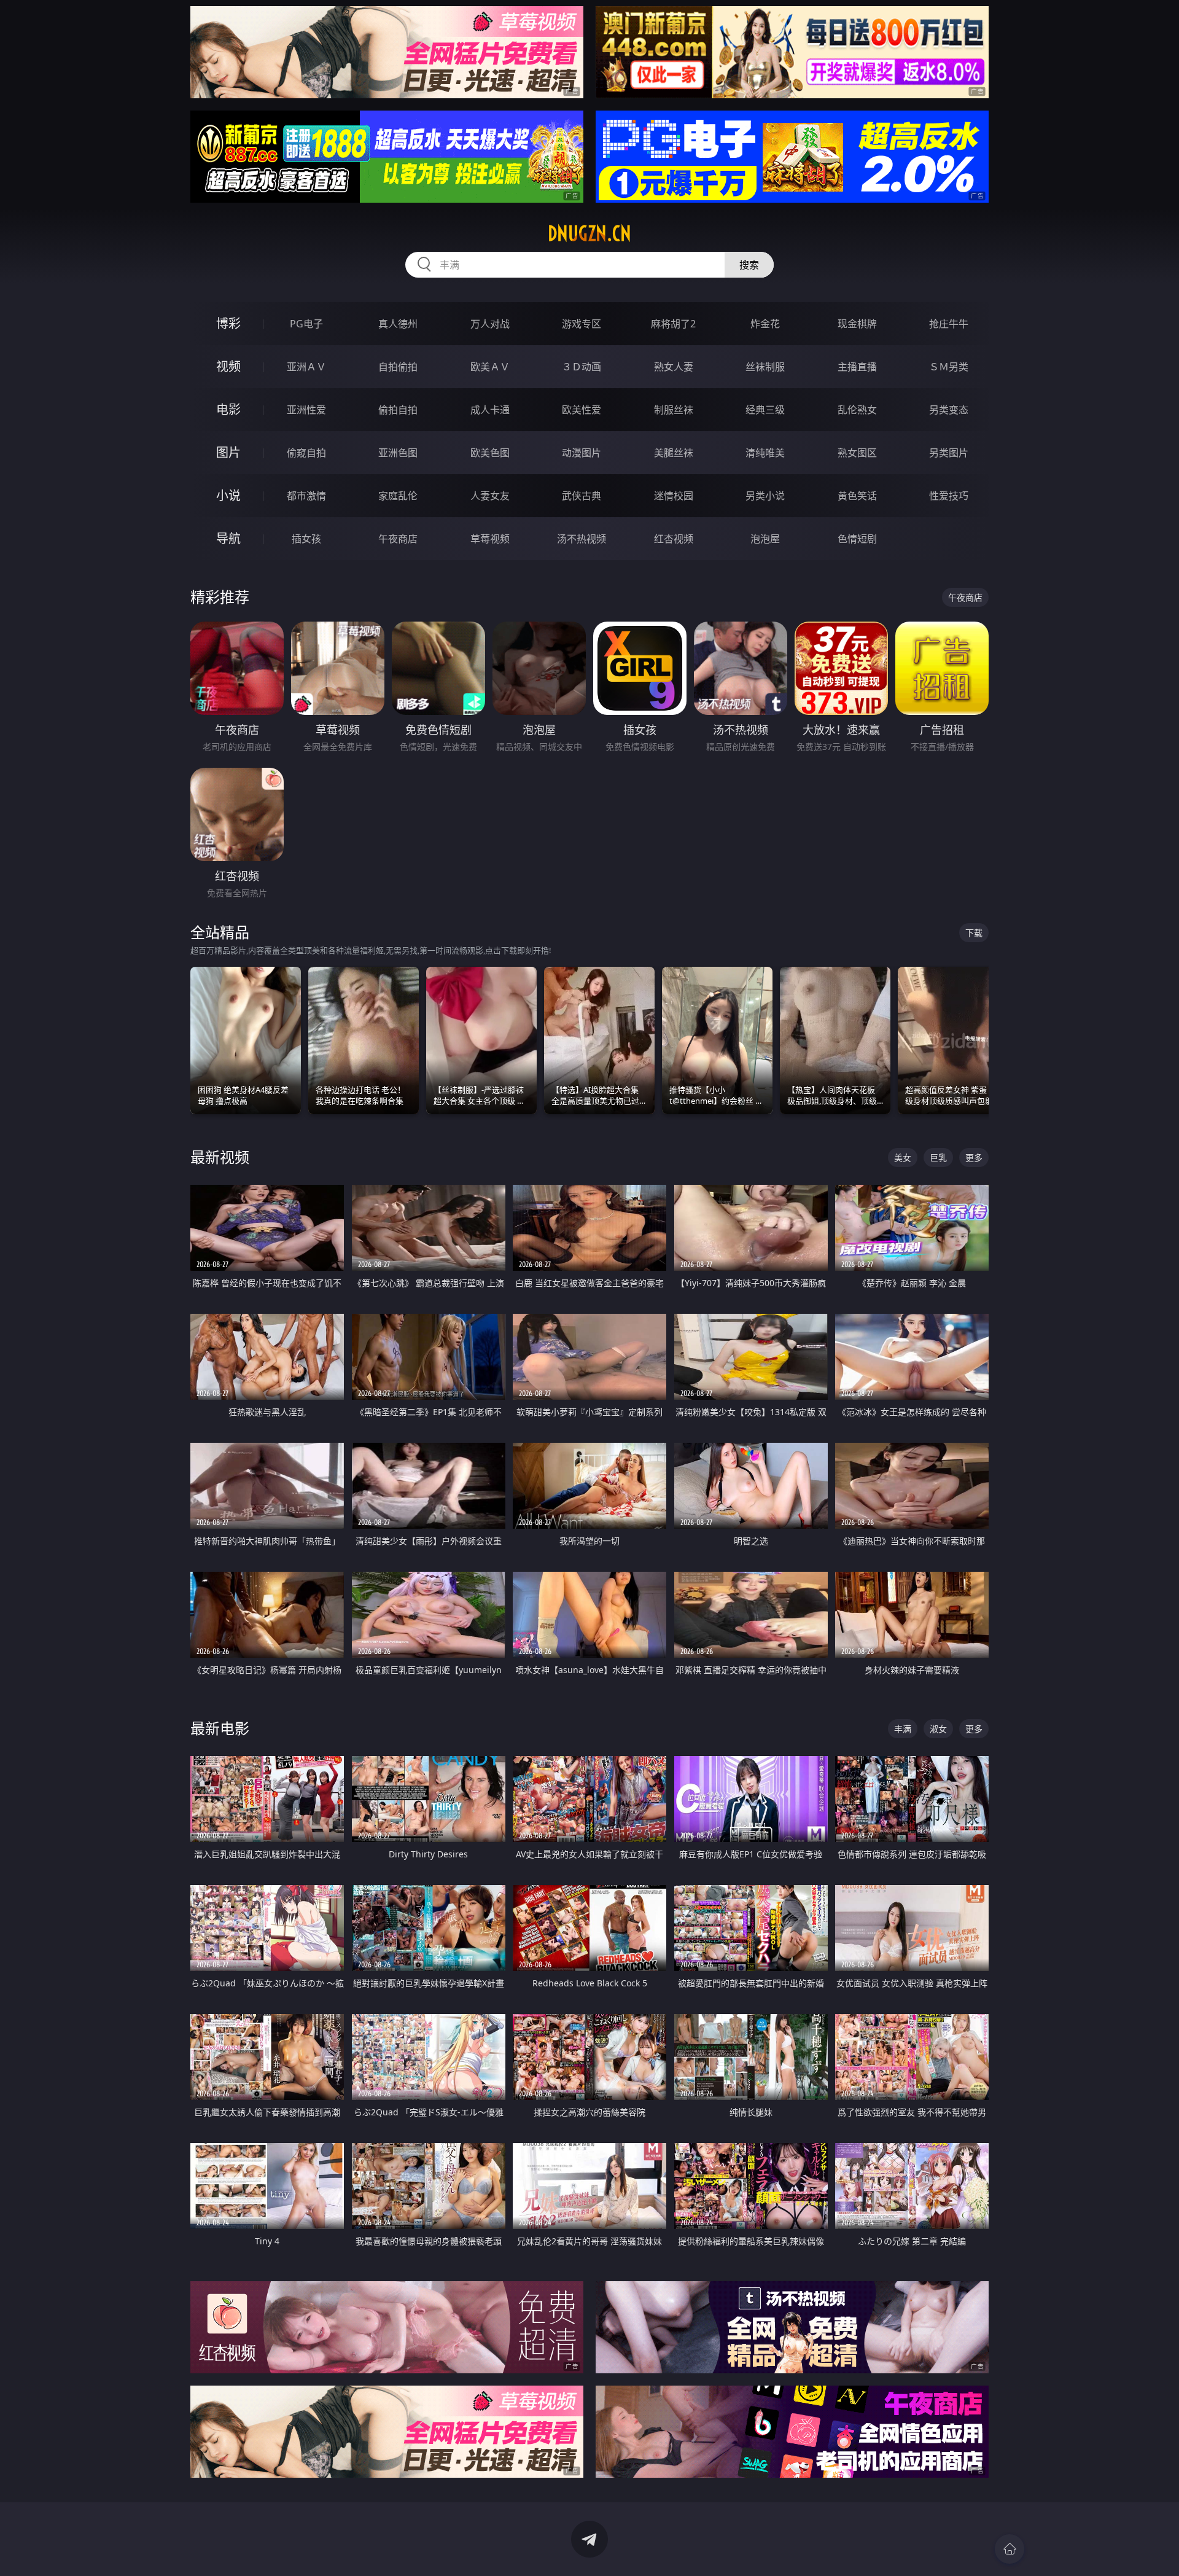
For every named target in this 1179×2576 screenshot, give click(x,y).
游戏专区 (582, 324)
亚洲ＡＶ (306, 367)
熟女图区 (857, 453)
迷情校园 (674, 496)
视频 (228, 366)
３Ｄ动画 (582, 367)
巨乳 (938, 1157)
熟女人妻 (674, 367)
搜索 (749, 265)
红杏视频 (674, 539)
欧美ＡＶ (490, 367)
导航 (228, 538)
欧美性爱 (582, 410)
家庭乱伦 (398, 496)
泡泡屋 (765, 539)
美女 (903, 1157)
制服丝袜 (674, 410)
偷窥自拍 (306, 453)
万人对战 (490, 324)
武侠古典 (582, 496)
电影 (228, 409)
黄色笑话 (857, 496)
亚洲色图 (398, 453)
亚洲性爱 (306, 410)
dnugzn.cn (589, 233)
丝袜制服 (765, 367)
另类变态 (949, 410)
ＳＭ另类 (949, 367)
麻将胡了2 (673, 324)
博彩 (228, 323)
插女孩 (306, 539)
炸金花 (765, 324)
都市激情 (306, 496)
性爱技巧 (949, 496)
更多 (974, 1157)
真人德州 (398, 324)
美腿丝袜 (674, 453)
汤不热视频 (582, 539)
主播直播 (857, 367)
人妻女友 (490, 496)
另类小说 (765, 496)
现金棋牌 (857, 324)
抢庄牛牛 (949, 324)
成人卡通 (490, 410)
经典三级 (765, 410)
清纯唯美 (765, 453)
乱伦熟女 (857, 410)
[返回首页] (1010, 2549)
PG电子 (306, 324)
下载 (974, 933)
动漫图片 (582, 453)
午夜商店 (398, 539)
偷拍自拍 (398, 410)
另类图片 (949, 453)
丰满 (903, 1729)
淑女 (938, 1729)
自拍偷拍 (398, 367)
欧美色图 (490, 453)
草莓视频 (490, 539)
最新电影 (220, 1728)
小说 (228, 495)
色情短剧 (857, 539)
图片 (228, 452)
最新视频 (220, 1157)
